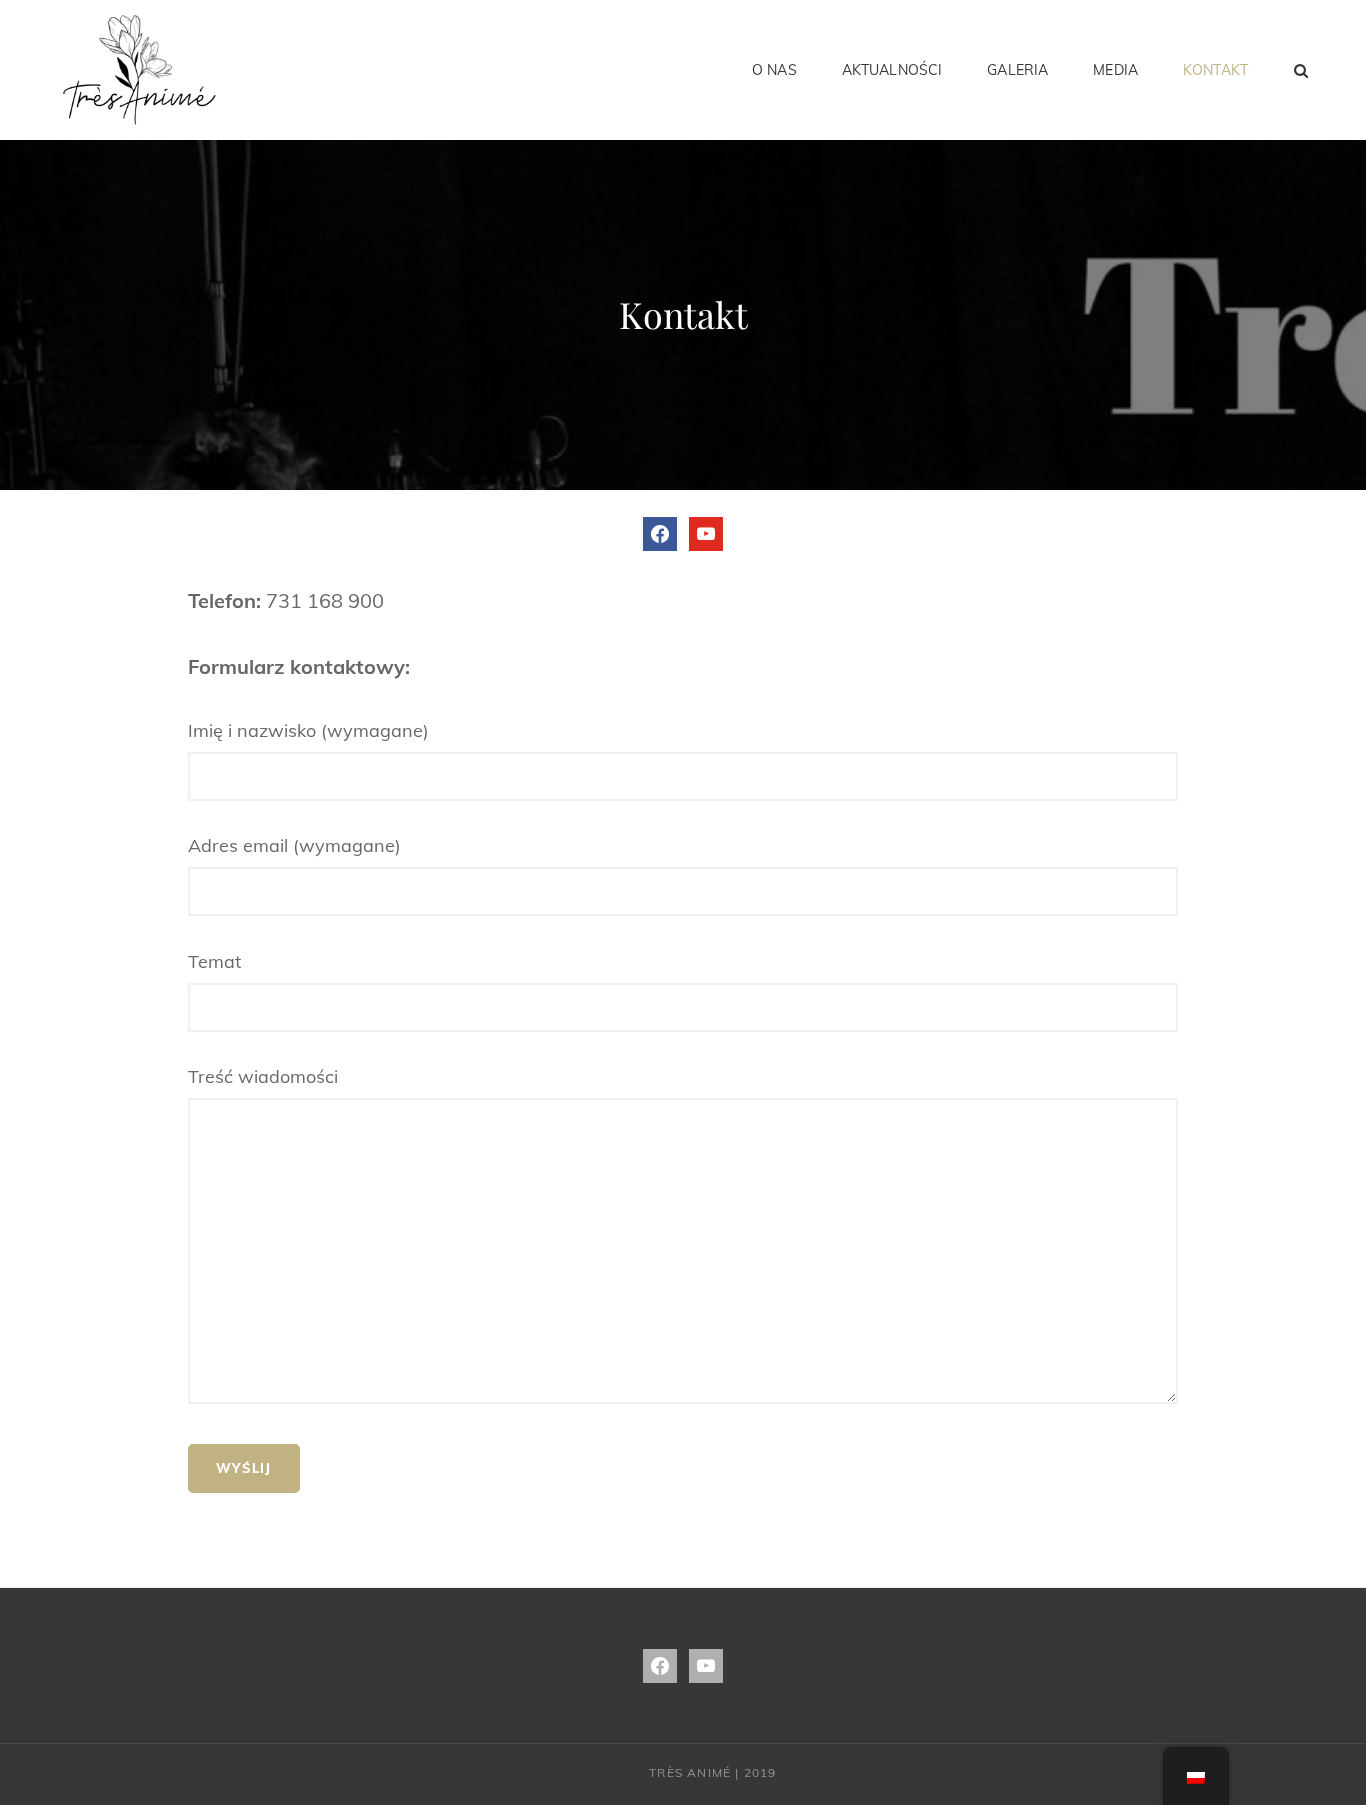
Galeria (1017, 70)
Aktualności (892, 70)
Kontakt (1215, 70)
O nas (774, 70)
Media (1115, 70)
